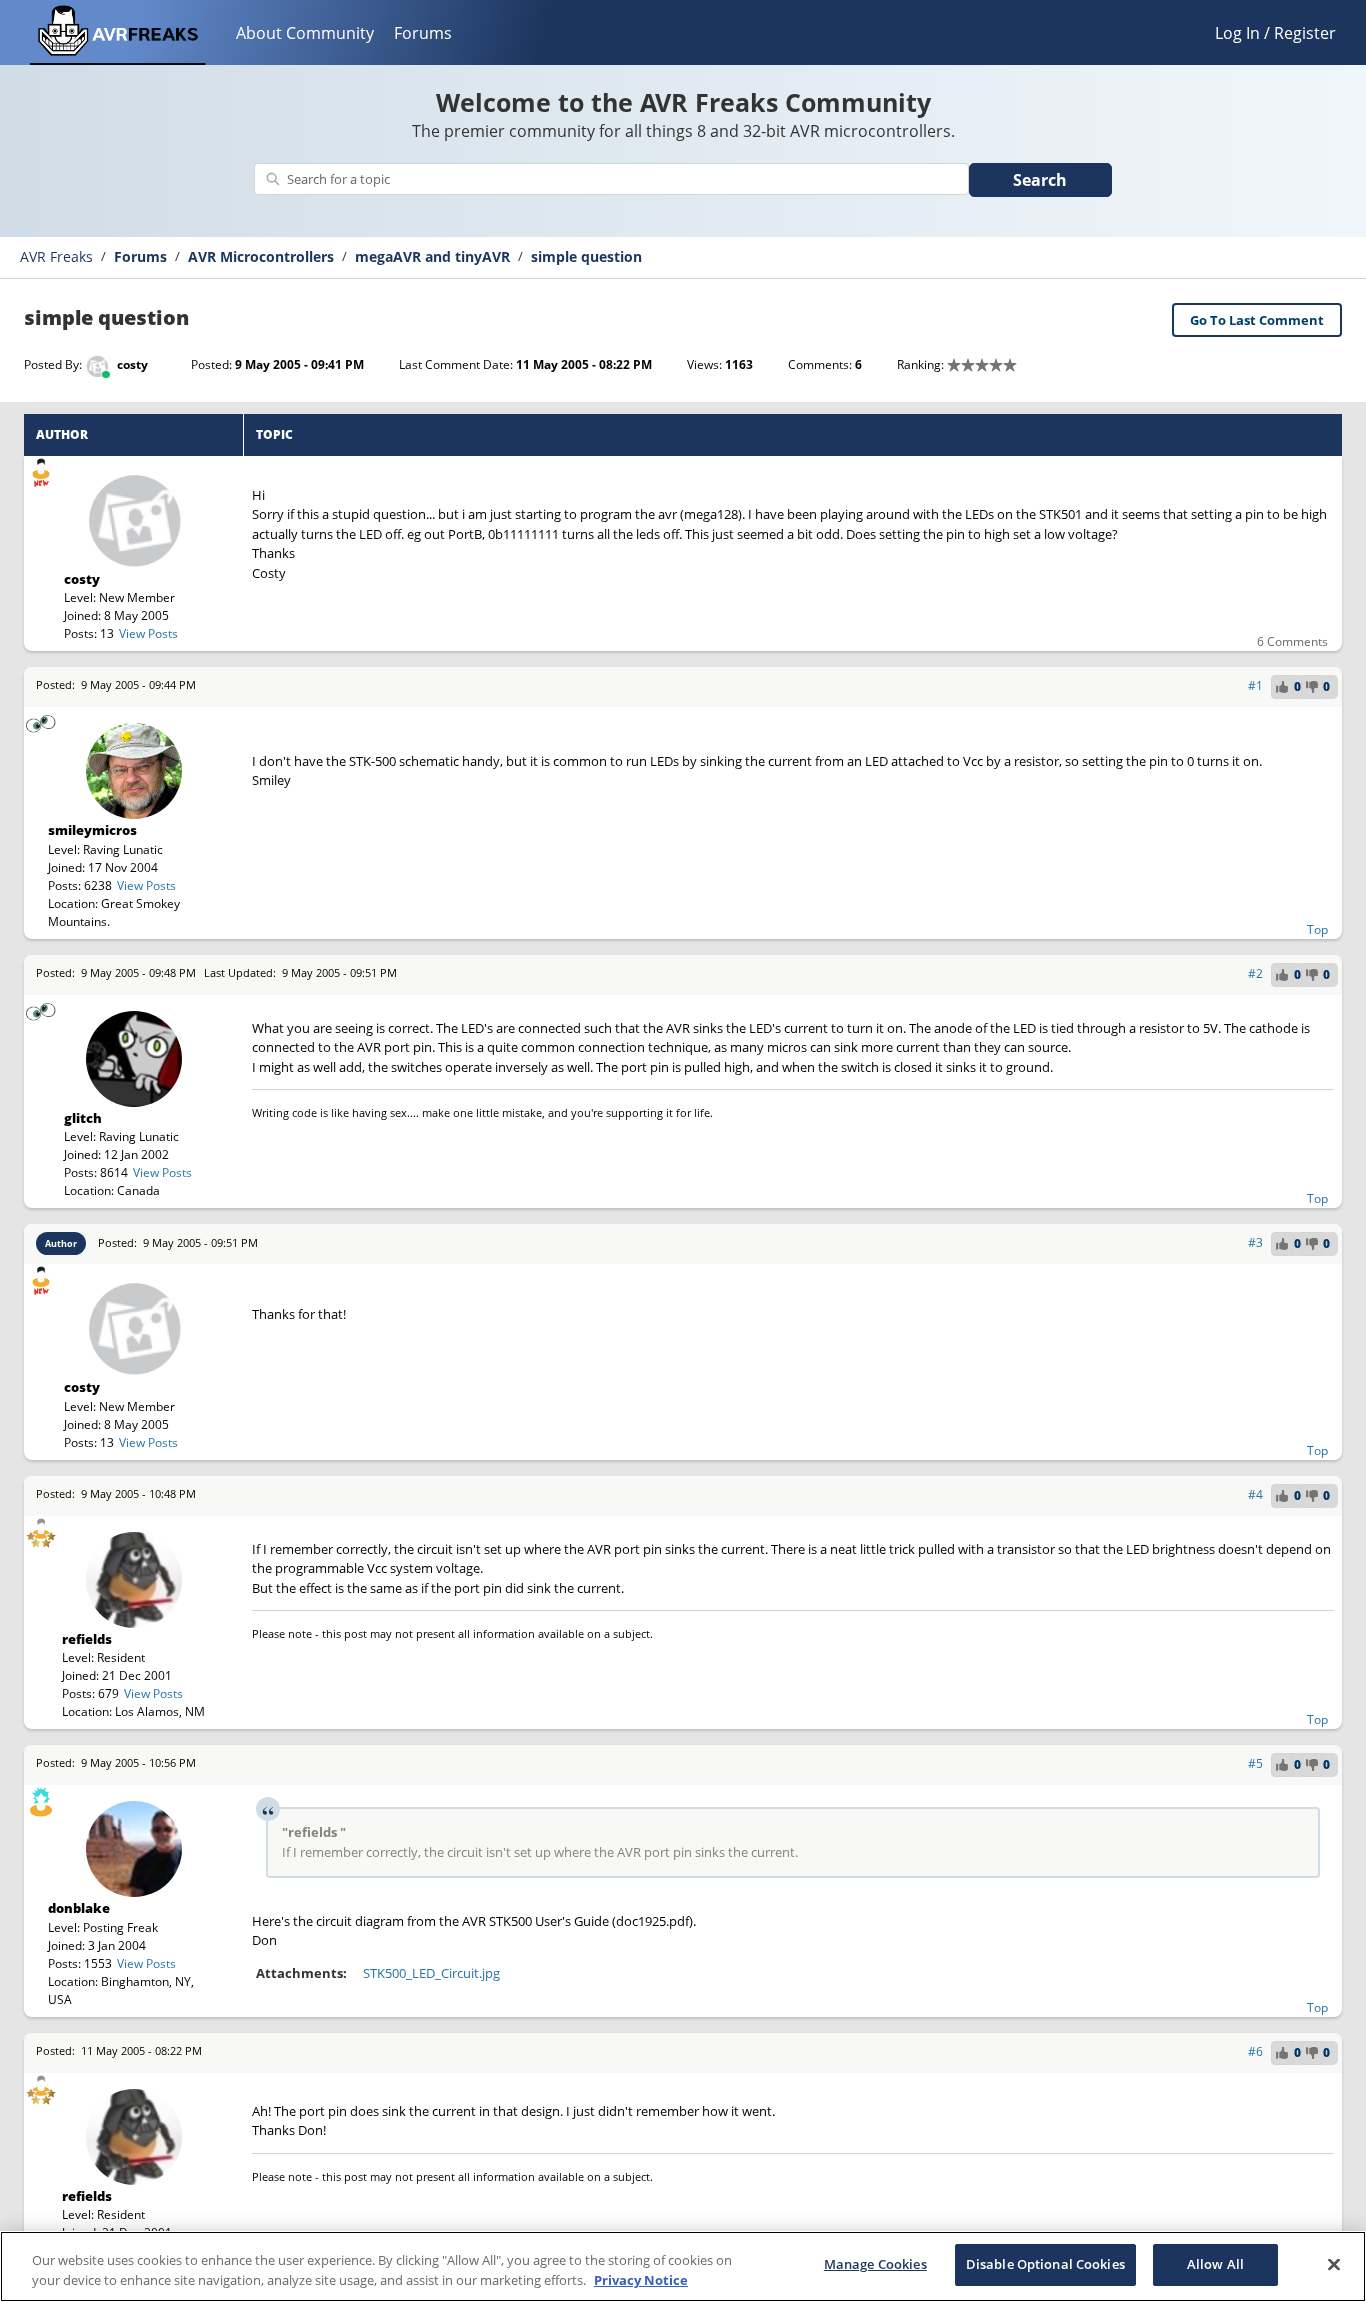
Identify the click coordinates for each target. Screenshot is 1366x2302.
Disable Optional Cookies (1045, 2264)
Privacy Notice (641, 2280)
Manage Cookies (875, 2264)
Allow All (1215, 2264)
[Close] (1334, 2264)
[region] (683, 2266)
